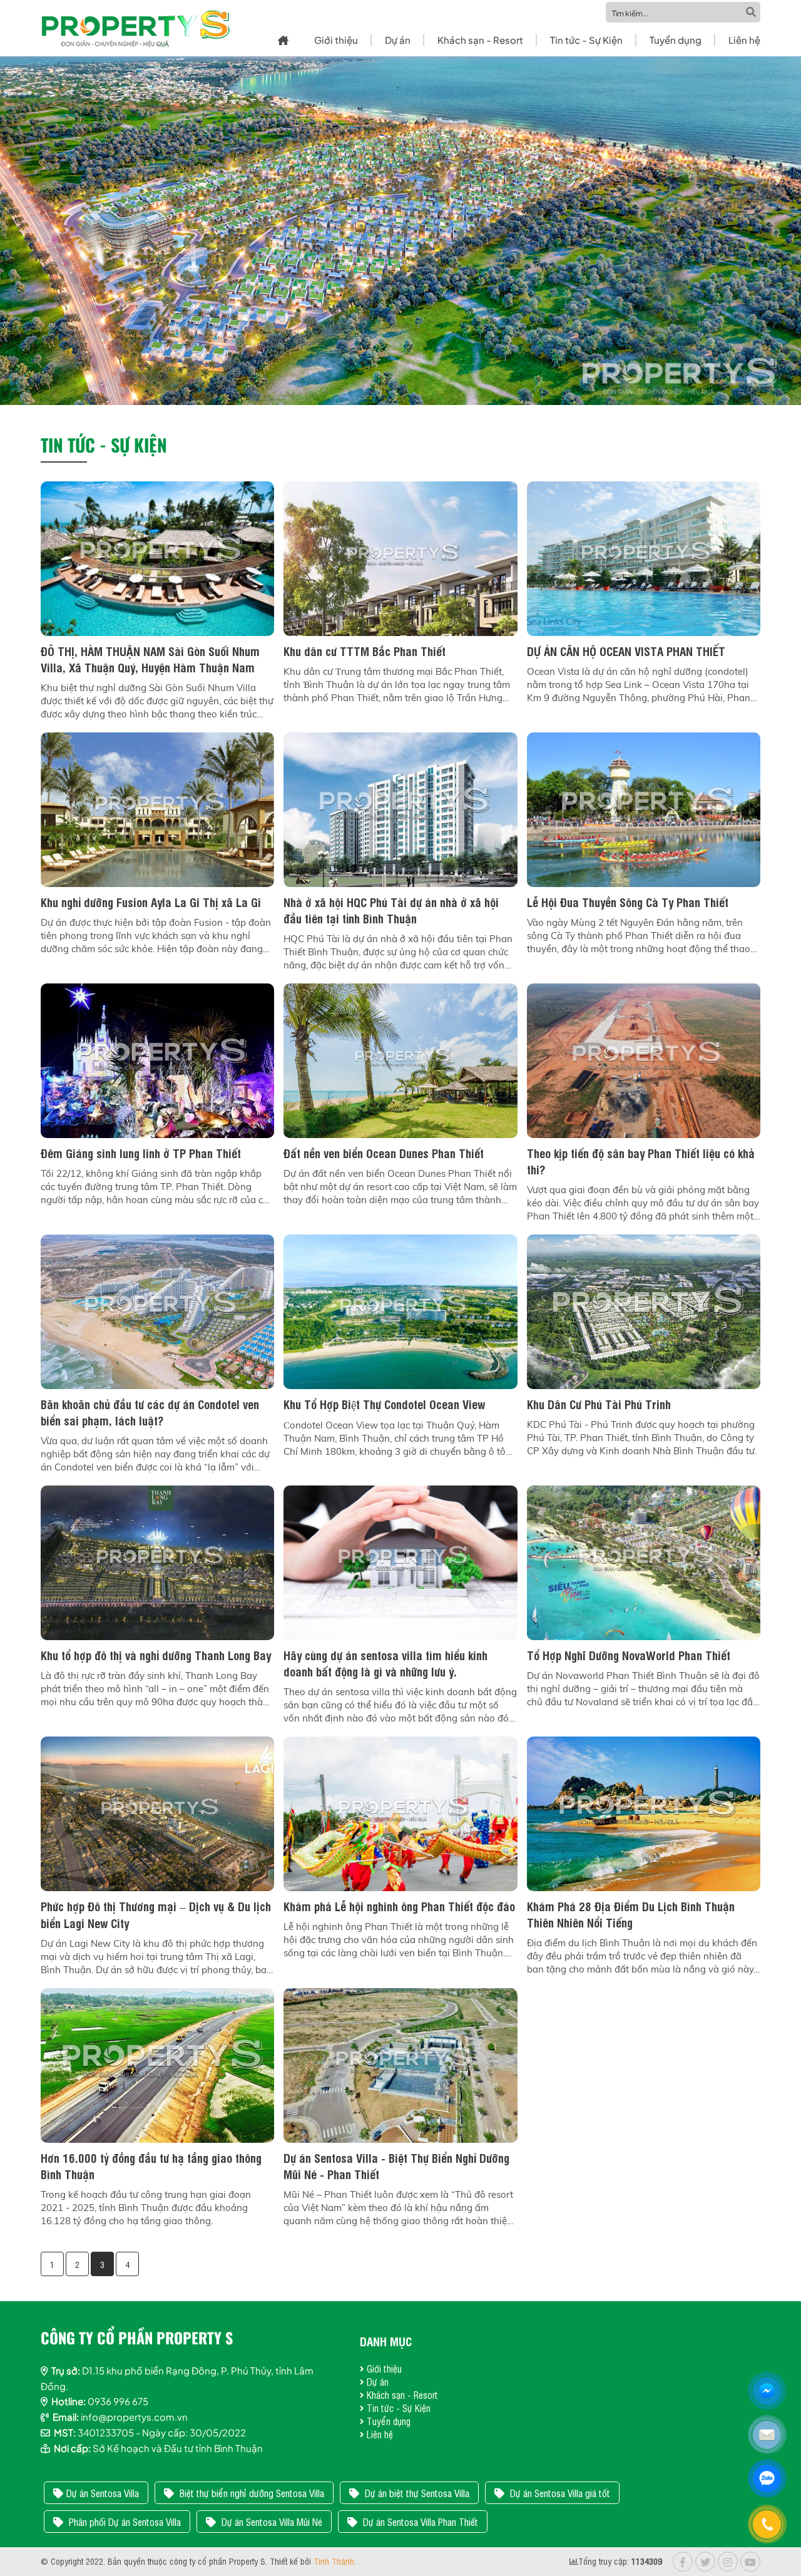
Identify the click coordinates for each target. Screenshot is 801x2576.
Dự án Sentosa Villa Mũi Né (271, 2522)
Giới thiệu (336, 40)
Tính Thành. (335, 2561)
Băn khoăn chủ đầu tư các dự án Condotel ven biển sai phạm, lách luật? (150, 1412)
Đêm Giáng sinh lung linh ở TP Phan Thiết (141, 1152)
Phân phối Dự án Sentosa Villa (124, 2522)
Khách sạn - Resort (480, 40)
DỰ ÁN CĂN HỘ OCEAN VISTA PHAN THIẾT (626, 650)
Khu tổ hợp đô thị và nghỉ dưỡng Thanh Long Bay (156, 1655)
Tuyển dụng (676, 40)
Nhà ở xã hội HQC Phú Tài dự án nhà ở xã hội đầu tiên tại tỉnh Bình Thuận (391, 910)
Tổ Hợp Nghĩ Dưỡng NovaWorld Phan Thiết (629, 1655)
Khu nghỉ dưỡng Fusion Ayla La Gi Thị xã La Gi (151, 901)
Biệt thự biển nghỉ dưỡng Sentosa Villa (251, 2493)
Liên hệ (744, 40)
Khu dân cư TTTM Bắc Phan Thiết (365, 650)
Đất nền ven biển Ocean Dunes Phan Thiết (384, 1152)
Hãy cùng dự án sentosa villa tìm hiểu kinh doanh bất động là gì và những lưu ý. (385, 1663)
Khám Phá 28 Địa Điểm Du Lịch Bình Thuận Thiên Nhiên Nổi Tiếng (631, 1914)
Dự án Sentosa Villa (103, 2493)
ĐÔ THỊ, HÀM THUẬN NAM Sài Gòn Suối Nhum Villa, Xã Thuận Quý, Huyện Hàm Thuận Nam (150, 659)
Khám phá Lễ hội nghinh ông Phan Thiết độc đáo (399, 1906)
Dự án (398, 40)
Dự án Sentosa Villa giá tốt (559, 2493)
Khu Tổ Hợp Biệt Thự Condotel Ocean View (384, 1403)
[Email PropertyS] (768, 2436)
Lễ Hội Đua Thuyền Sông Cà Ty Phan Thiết (628, 901)
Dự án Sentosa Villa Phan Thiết (419, 2522)
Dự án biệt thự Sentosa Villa (416, 2493)
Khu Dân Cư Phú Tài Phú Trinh (599, 1403)
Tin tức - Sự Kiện (586, 40)
